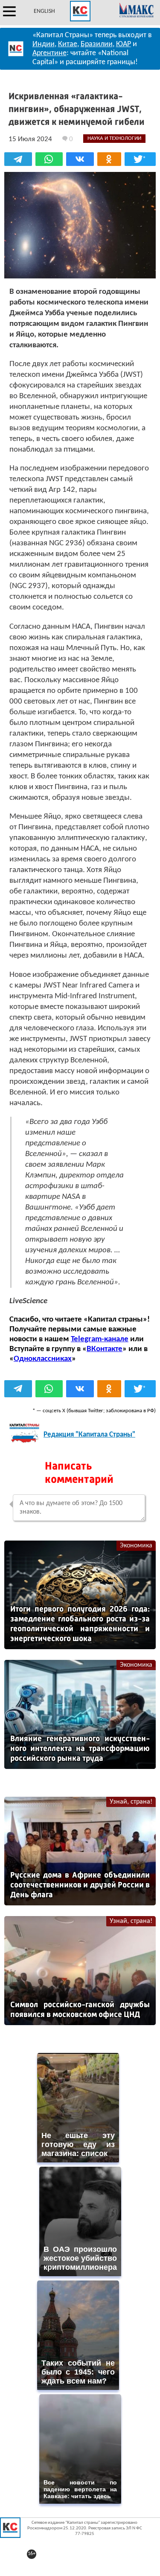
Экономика (136, 1546)
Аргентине (49, 53)
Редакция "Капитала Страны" (89, 1435)
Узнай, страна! (131, 1802)
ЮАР (124, 44)
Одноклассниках (43, 1359)
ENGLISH (44, 11)
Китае (68, 44)
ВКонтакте (105, 1349)
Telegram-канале (100, 1339)
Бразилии (97, 44)
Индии (44, 44)
